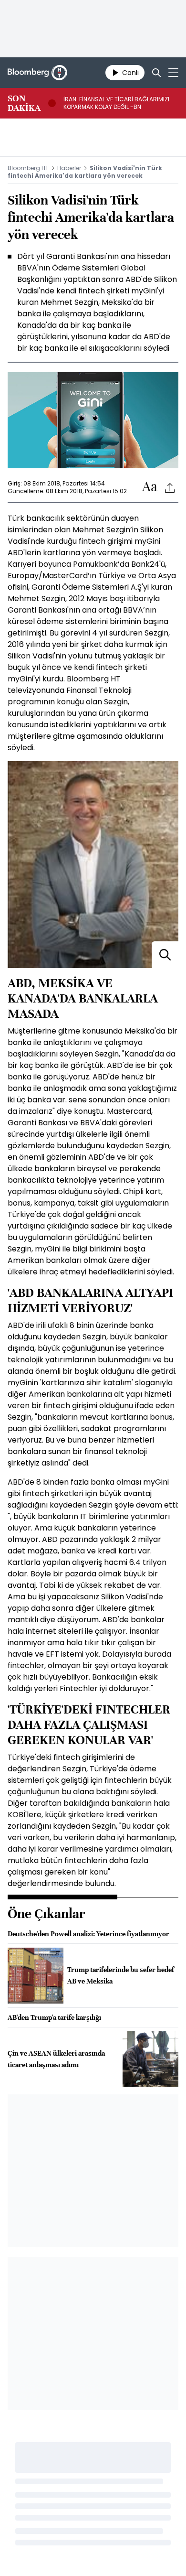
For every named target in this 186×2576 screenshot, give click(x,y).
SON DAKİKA (24, 103)
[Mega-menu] (173, 73)
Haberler (69, 168)
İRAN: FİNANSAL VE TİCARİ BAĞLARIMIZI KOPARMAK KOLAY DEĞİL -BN (116, 103)
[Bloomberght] (37, 73)
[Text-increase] (150, 487)
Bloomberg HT (28, 168)
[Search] (156, 73)
